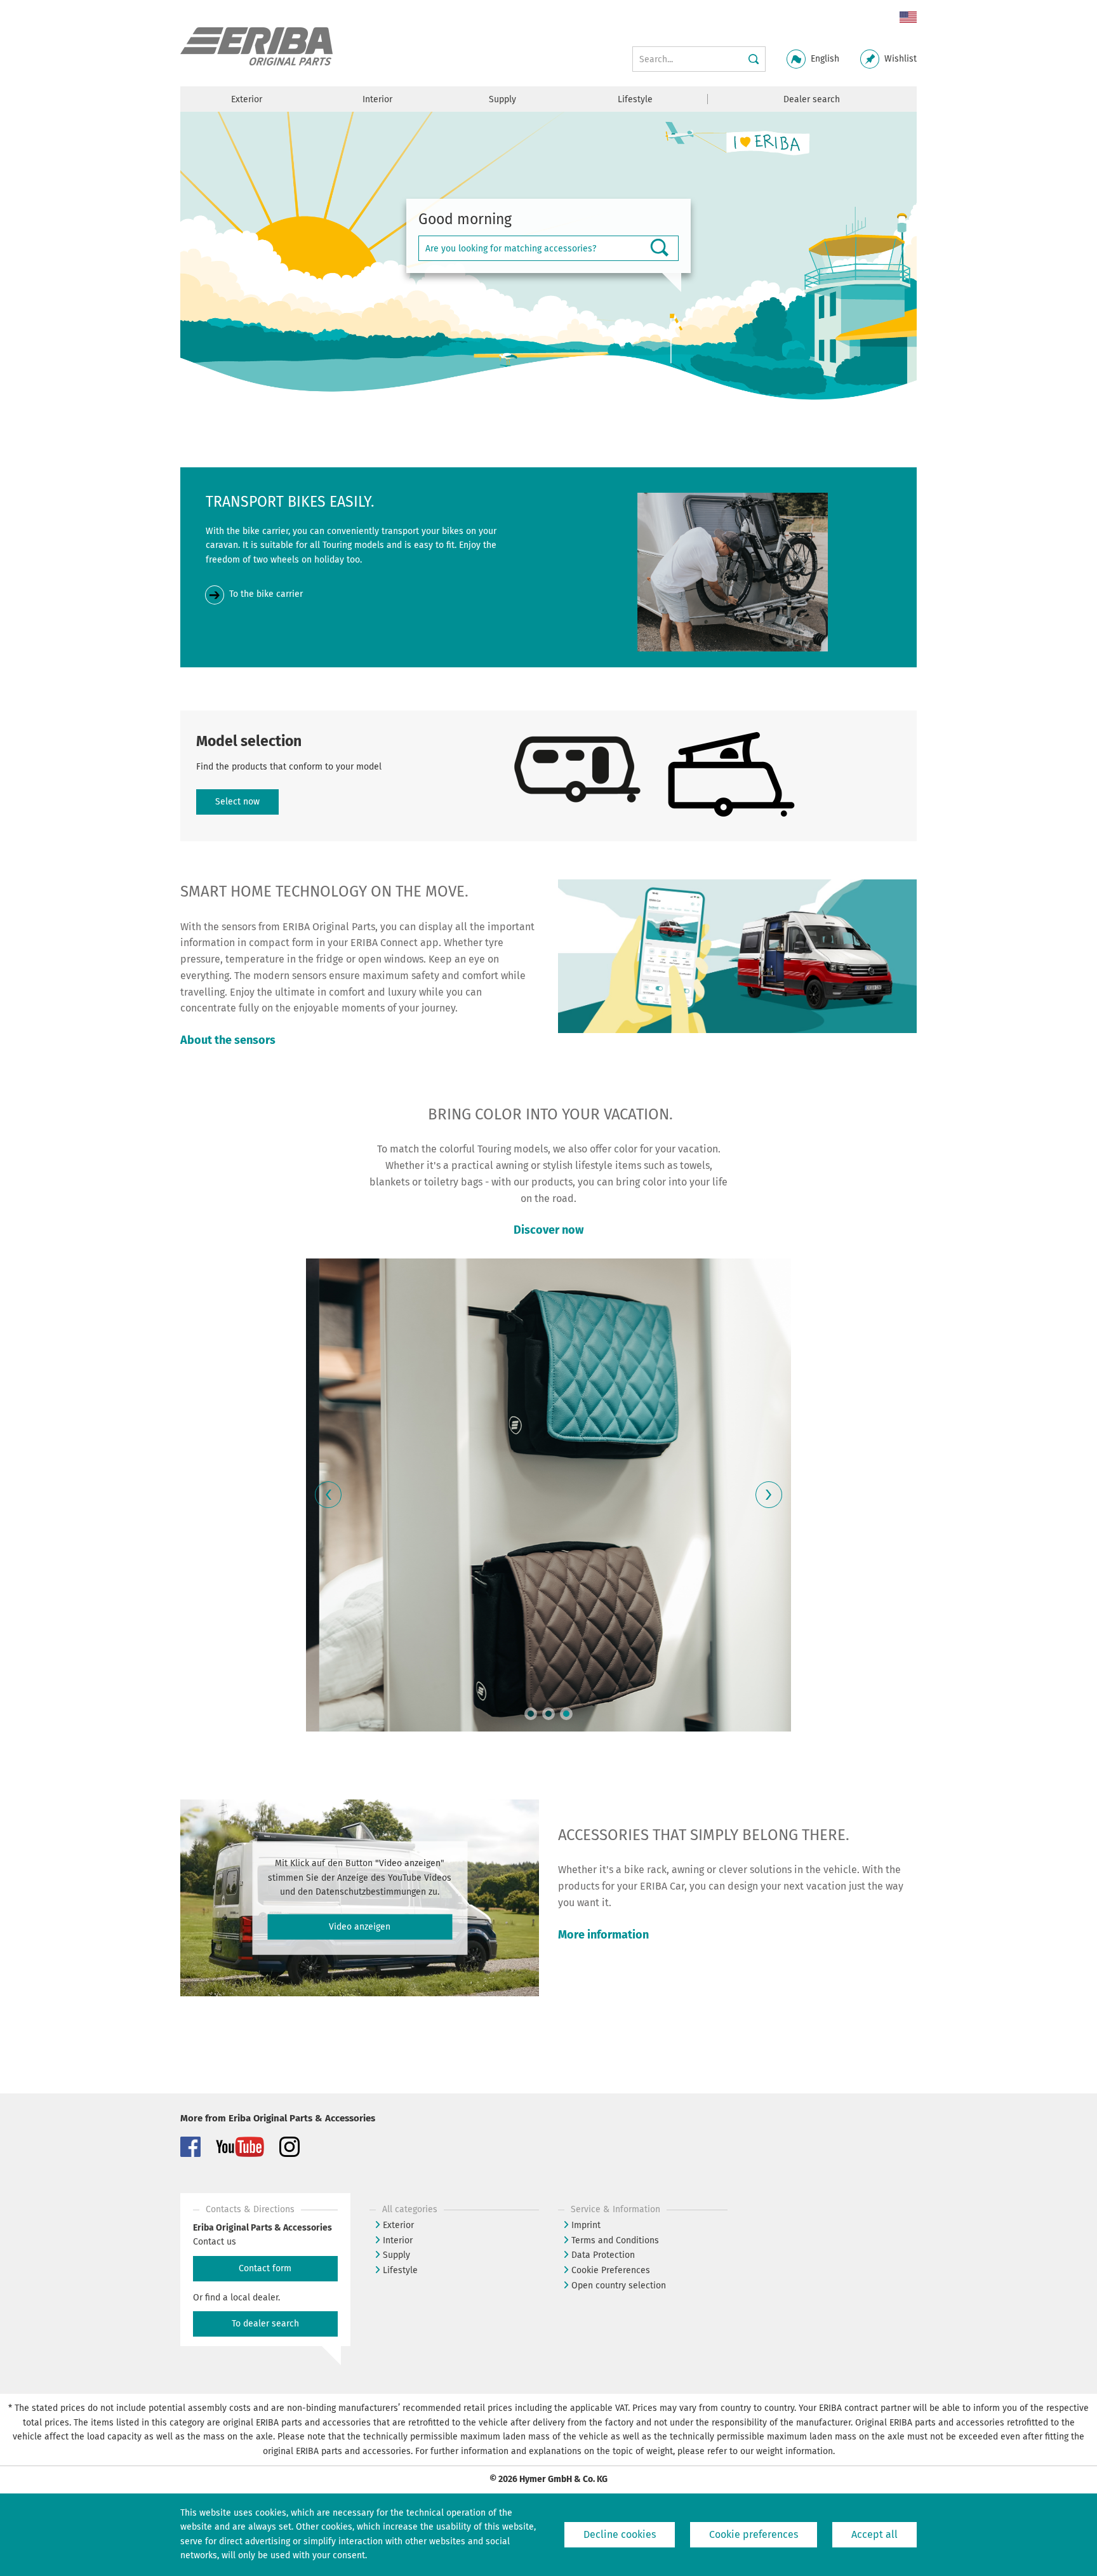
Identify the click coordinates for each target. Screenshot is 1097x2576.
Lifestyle (400, 2270)
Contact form (265, 2268)
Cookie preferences (754, 2534)
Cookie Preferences (611, 2270)
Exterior (398, 2225)
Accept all (874, 2534)
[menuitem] (903, 18)
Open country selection (619, 2286)
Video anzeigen (360, 1927)
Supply (396, 2255)
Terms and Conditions (615, 2240)
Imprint (586, 2225)
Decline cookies (620, 2534)
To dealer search (265, 2324)
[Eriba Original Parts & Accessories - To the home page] (256, 47)
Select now (237, 802)
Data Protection (603, 2255)
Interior (398, 2240)
